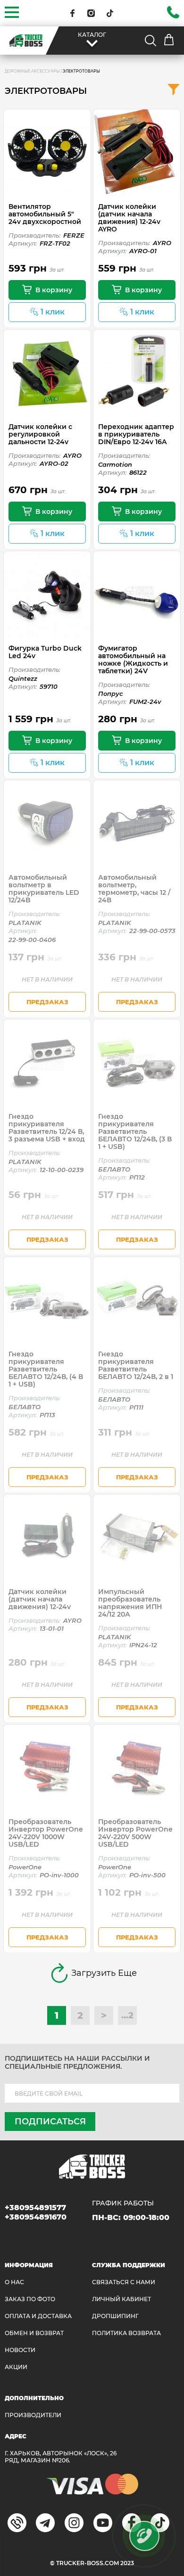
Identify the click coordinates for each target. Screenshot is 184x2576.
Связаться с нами (124, 2282)
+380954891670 (36, 2217)
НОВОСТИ (20, 2350)
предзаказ (47, 1002)
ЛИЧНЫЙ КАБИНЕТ (121, 2299)
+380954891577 (35, 2208)
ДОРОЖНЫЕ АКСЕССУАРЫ (32, 71)
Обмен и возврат (34, 2333)
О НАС (14, 2282)
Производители (33, 2415)
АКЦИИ (16, 2367)
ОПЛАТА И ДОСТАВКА (38, 2316)
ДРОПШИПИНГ (115, 2316)
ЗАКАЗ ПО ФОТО (30, 2299)
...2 (127, 2015)
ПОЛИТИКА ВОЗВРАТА (126, 2333)
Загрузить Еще (104, 1973)
